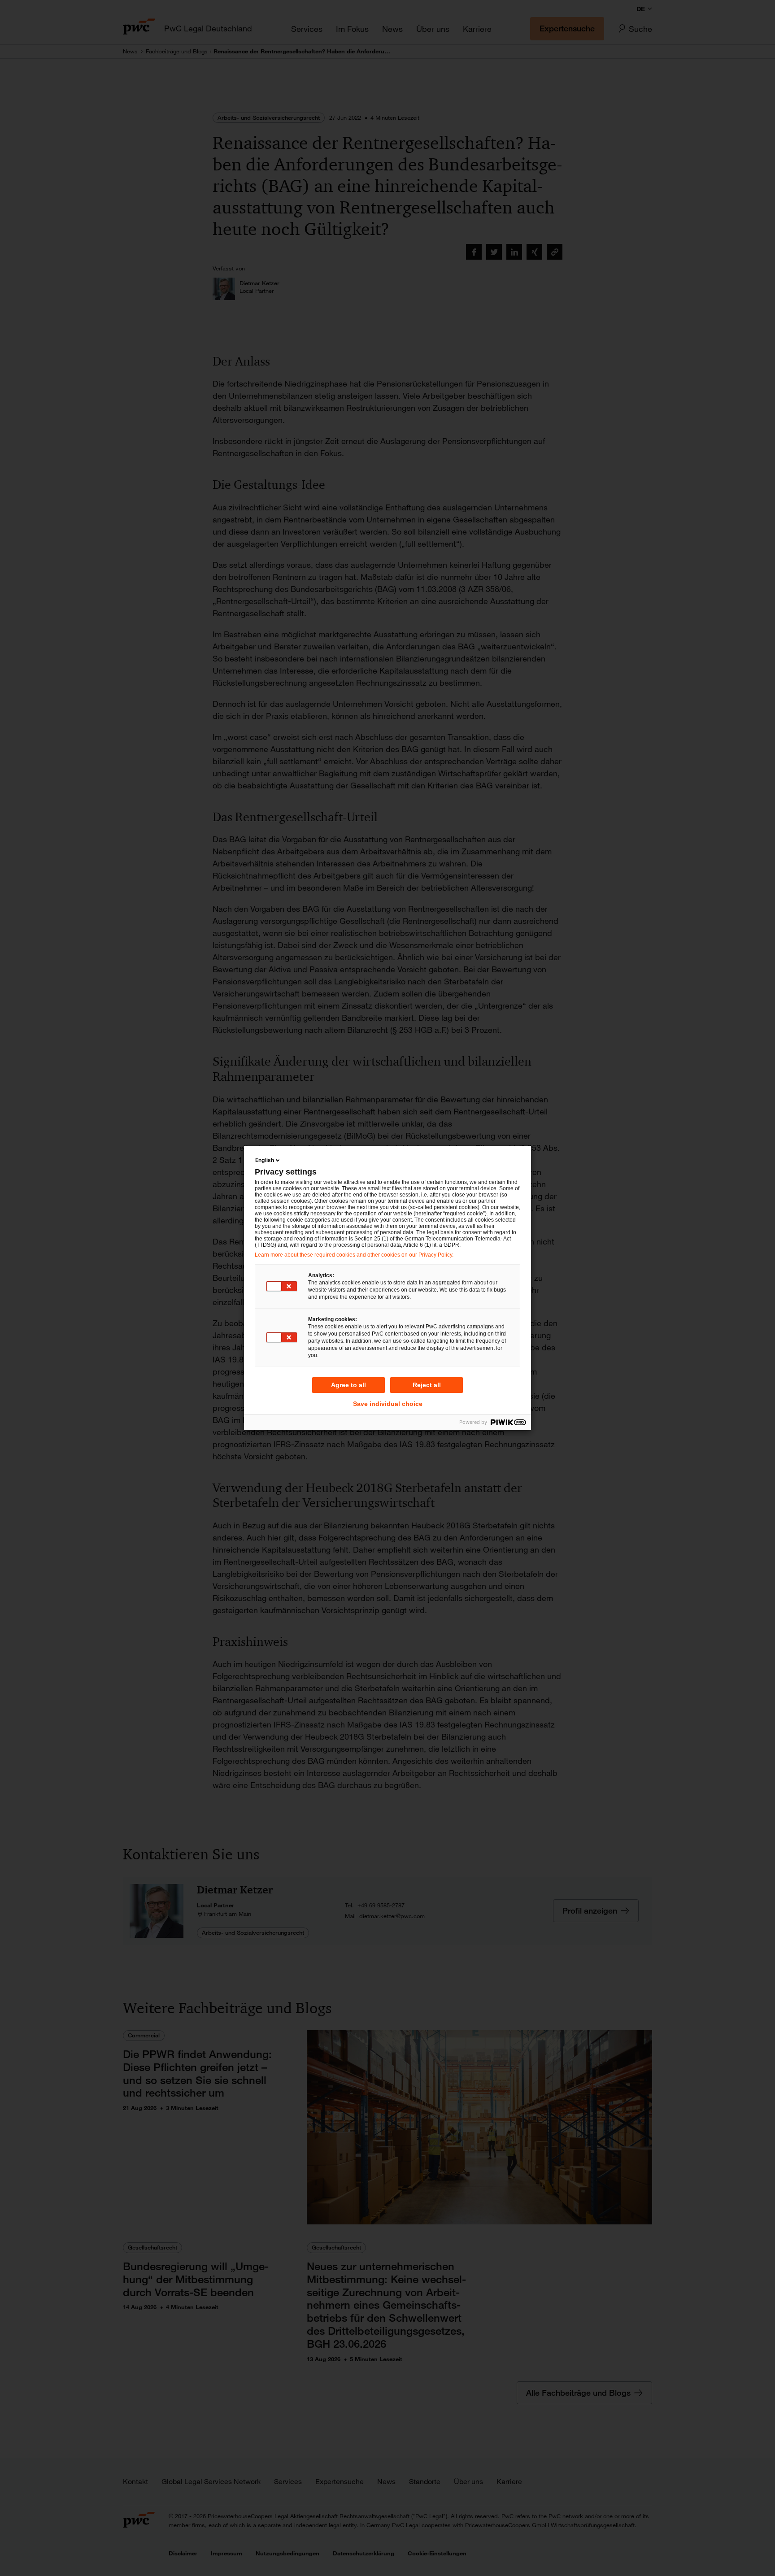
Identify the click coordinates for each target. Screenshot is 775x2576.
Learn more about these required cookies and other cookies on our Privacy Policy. (354, 1255)
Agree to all (348, 1385)
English (265, 1160)
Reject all (427, 1385)
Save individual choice (388, 1404)
